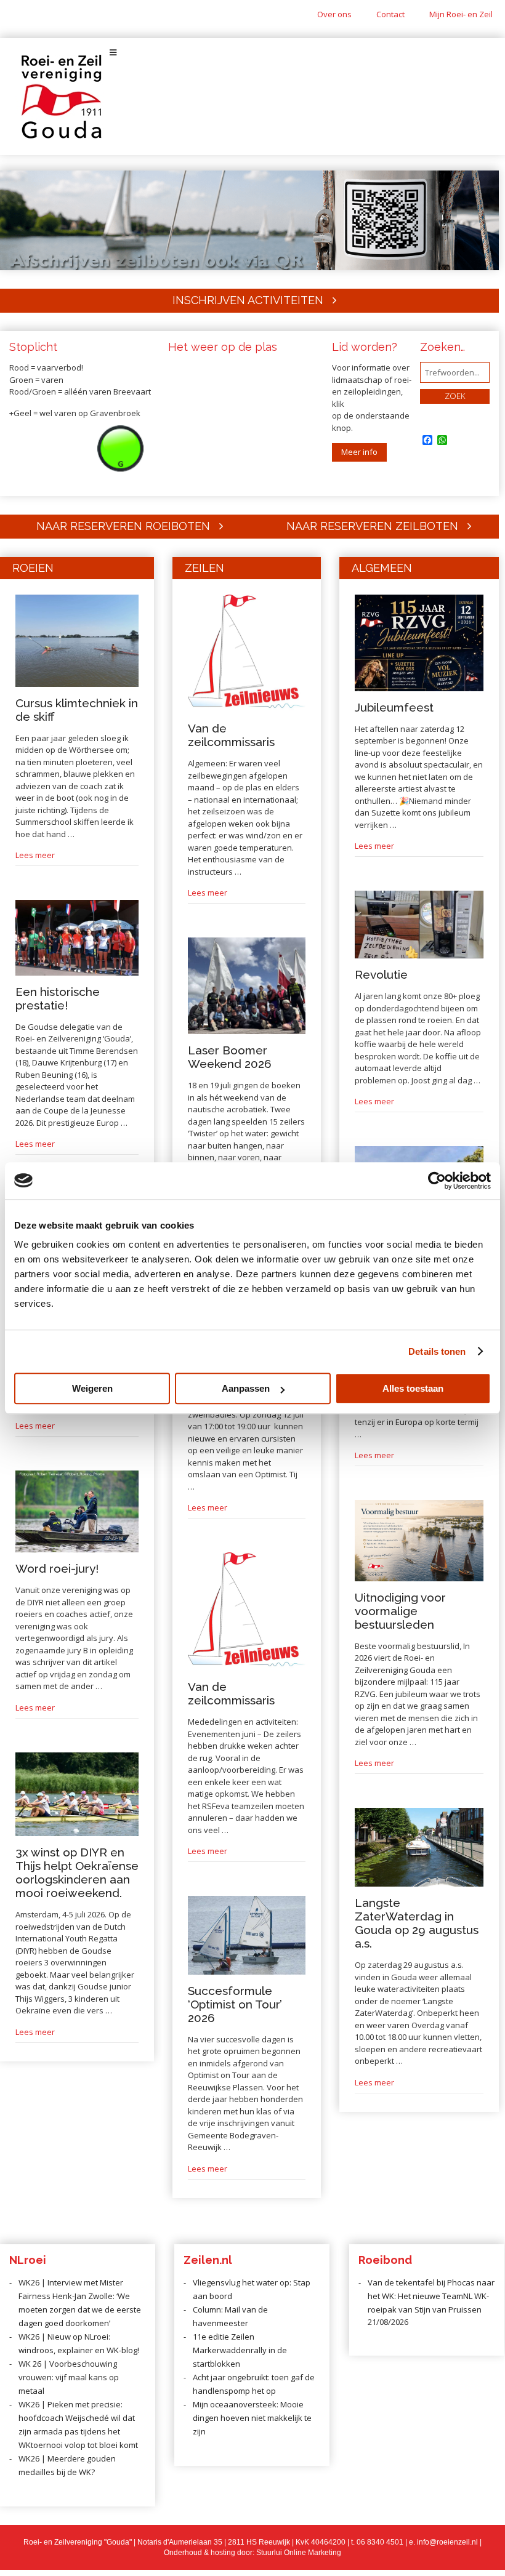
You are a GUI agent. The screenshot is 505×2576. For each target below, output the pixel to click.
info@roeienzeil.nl (447, 2542)
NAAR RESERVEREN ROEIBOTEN (123, 526)
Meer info (359, 452)
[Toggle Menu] (252, 53)
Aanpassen (246, 1388)
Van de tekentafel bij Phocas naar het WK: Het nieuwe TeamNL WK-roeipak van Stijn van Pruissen (431, 2296)
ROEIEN (33, 568)
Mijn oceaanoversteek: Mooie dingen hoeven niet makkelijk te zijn (252, 2418)
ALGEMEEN (382, 568)
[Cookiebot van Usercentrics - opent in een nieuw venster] (437, 1181)
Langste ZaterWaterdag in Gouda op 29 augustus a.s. (417, 1923)
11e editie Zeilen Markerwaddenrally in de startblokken (240, 2350)
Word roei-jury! (57, 1568)
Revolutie (381, 974)
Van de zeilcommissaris (231, 735)
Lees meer (35, 855)
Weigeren (92, 1388)
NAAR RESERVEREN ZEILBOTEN (372, 526)
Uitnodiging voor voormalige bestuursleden (400, 1611)
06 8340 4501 (380, 2542)
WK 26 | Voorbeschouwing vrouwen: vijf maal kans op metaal (69, 2377)
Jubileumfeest (394, 707)
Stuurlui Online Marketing (299, 2553)
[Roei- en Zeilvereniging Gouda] (62, 136)
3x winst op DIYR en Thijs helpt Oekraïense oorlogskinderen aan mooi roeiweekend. (77, 1872)
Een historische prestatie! (58, 998)
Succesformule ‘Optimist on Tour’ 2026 (235, 2004)
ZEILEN (204, 568)
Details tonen (437, 1351)
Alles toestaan (413, 1388)
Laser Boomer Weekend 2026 (230, 1057)
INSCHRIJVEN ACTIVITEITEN (248, 300)
